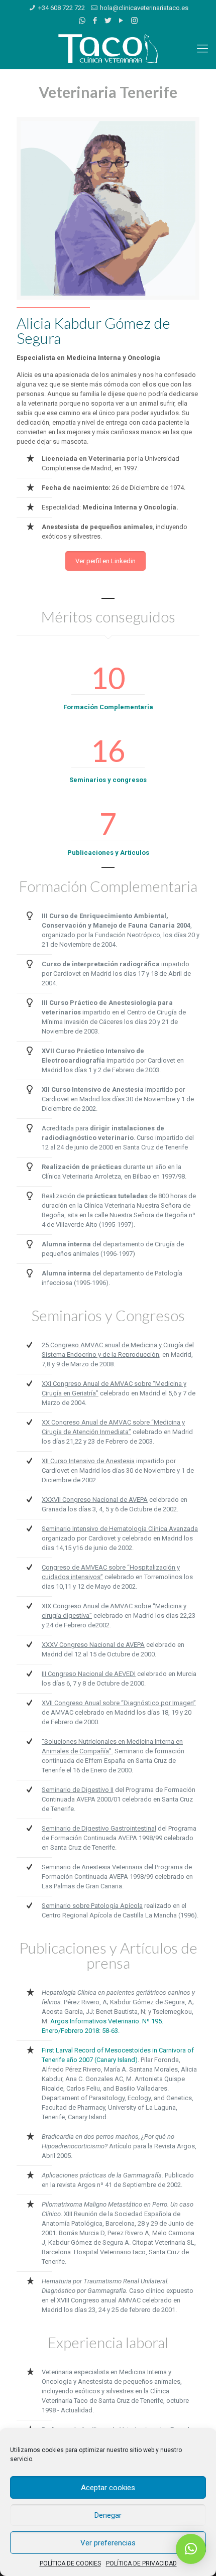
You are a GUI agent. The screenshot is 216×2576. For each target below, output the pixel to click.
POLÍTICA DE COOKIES (70, 2563)
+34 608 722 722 (62, 8)
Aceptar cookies (108, 2488)
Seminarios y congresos (108, 780)
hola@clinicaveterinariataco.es (144, 8)
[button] (191, 2549)
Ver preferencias (108, 2543)
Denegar (108, 2515)
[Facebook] (95, 21)
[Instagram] (134, 21)
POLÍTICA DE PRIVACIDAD (141, 2563)
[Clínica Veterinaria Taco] (108, 49)
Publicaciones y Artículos (108, 853)
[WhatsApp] (82, 21)
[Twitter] (108, 21)
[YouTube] (121, 21)
